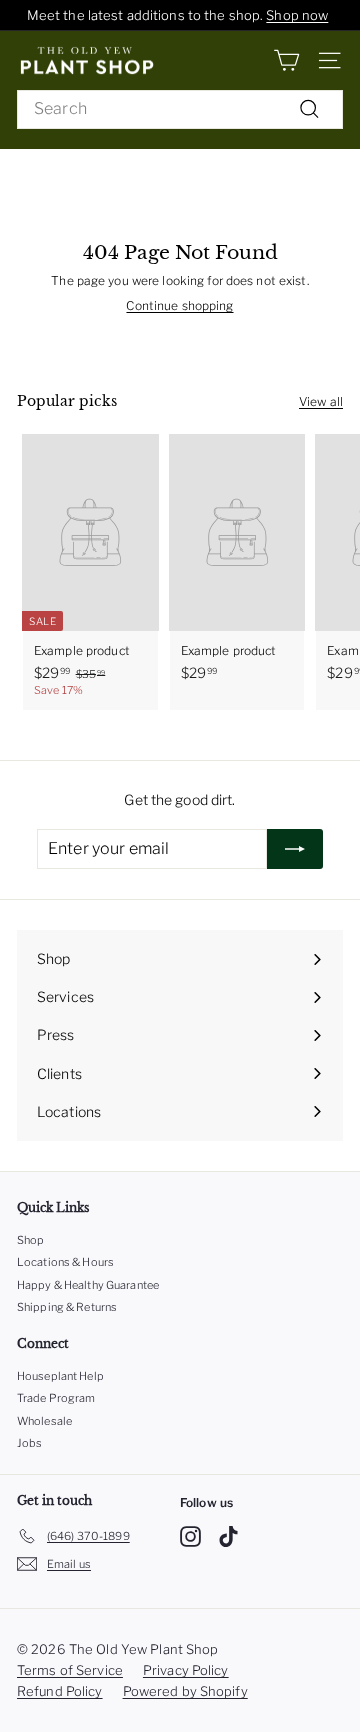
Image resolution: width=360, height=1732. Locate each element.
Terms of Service (70, 1670)
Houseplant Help (60, 1376)
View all (321, 401)
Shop (30, 1240)
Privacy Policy (186, 1670)
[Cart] (286, 60)
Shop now (297, 15)
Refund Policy (60, 1691)
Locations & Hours (65, 1262)
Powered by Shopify (185, 1691)
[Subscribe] (295, 849)
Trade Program (56, 1398)
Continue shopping (179, 305)
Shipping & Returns (67, 1307)
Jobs (29, 1443)
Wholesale (44, 1421)
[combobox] (180, 109)
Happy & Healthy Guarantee (88, 1285)
